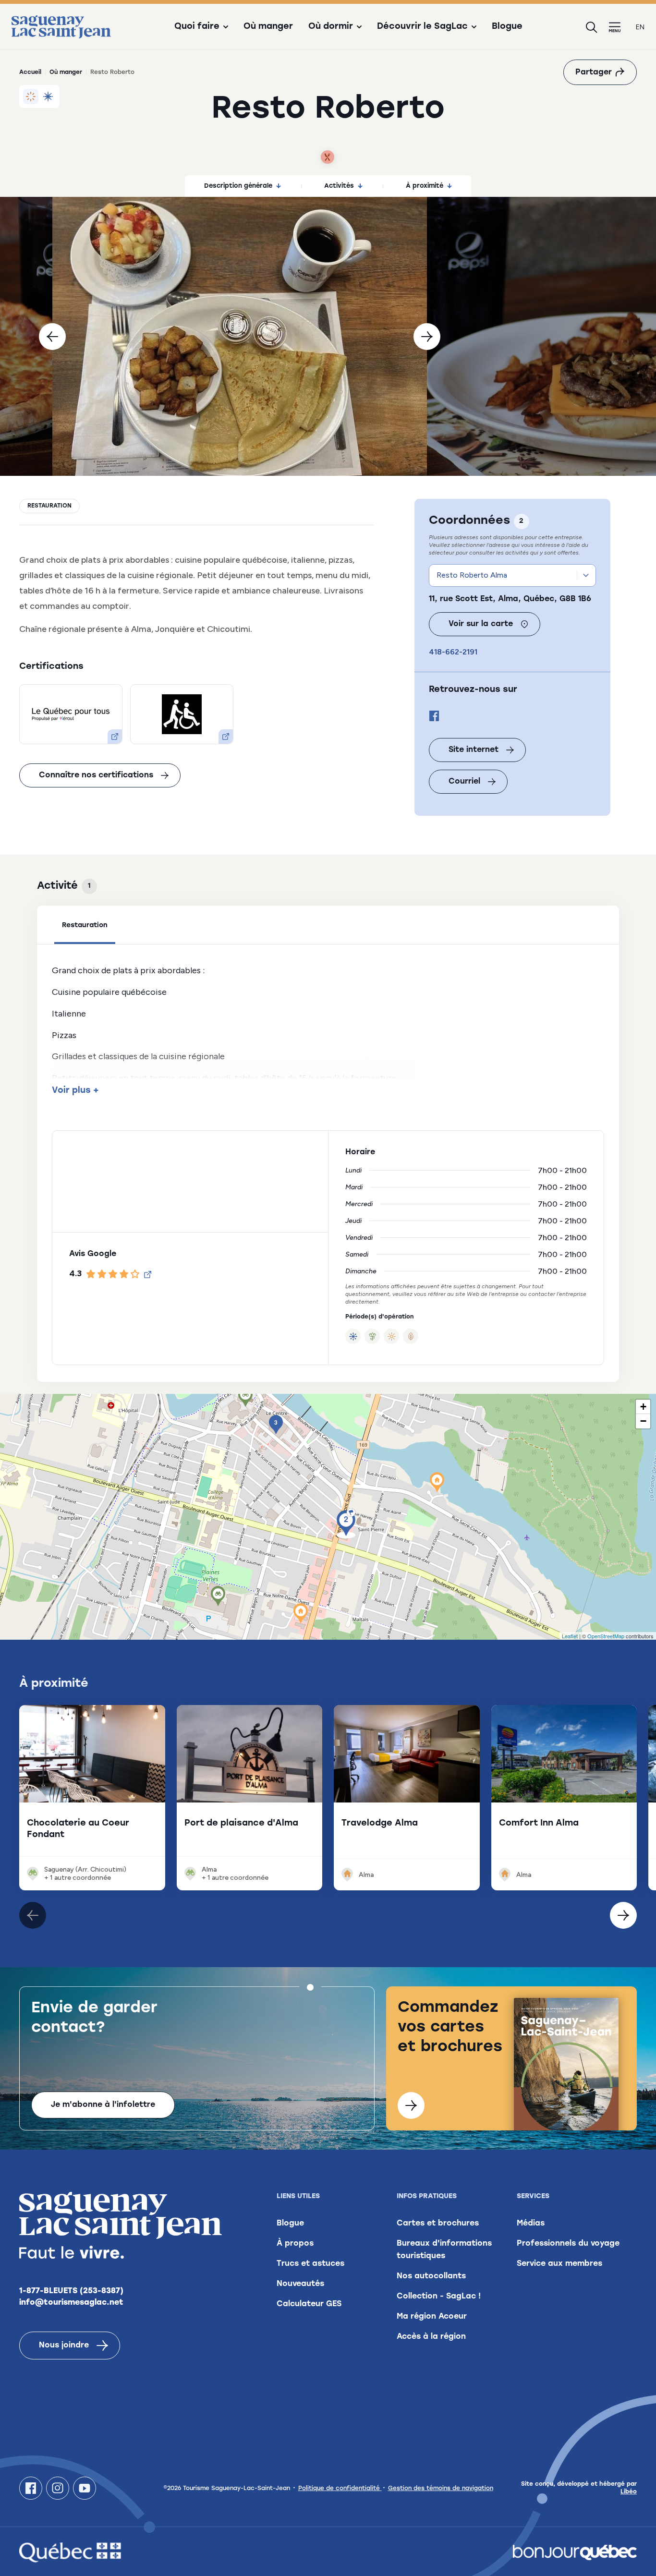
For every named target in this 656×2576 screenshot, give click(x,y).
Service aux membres (559, 2264)
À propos (295, 2244)
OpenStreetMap (606, 1636)
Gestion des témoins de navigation (441, 2489)
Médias (531, 2224)
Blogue (507, 27)
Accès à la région (431, 2337)
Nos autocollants (431, 2276)
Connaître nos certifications (96, 775)
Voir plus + (75, 1091)
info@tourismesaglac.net (71, 2303)
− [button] (643, 1421)
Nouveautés (300, 2284)
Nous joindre (64, 2346)
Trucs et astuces (310, 2264)
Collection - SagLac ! (439, 2297)
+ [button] (643, 1407)
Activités (339, 186)
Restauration (49, 506)
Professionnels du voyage (568, 2244)
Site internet (474, 750)
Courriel (464, 782)
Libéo (629, 2492)
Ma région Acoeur (432, 2317)
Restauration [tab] (85, 925)
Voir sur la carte (481, 624)
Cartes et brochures (438, 2224)
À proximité (425, 186)
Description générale (238, 186)
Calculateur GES (309, 2304)
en (640, 27)
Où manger (268, 27)
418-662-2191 (453, 652)
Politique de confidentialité (340, 2489)
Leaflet (570, 1636)
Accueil (30, 73)
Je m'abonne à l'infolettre (103, 2105)
